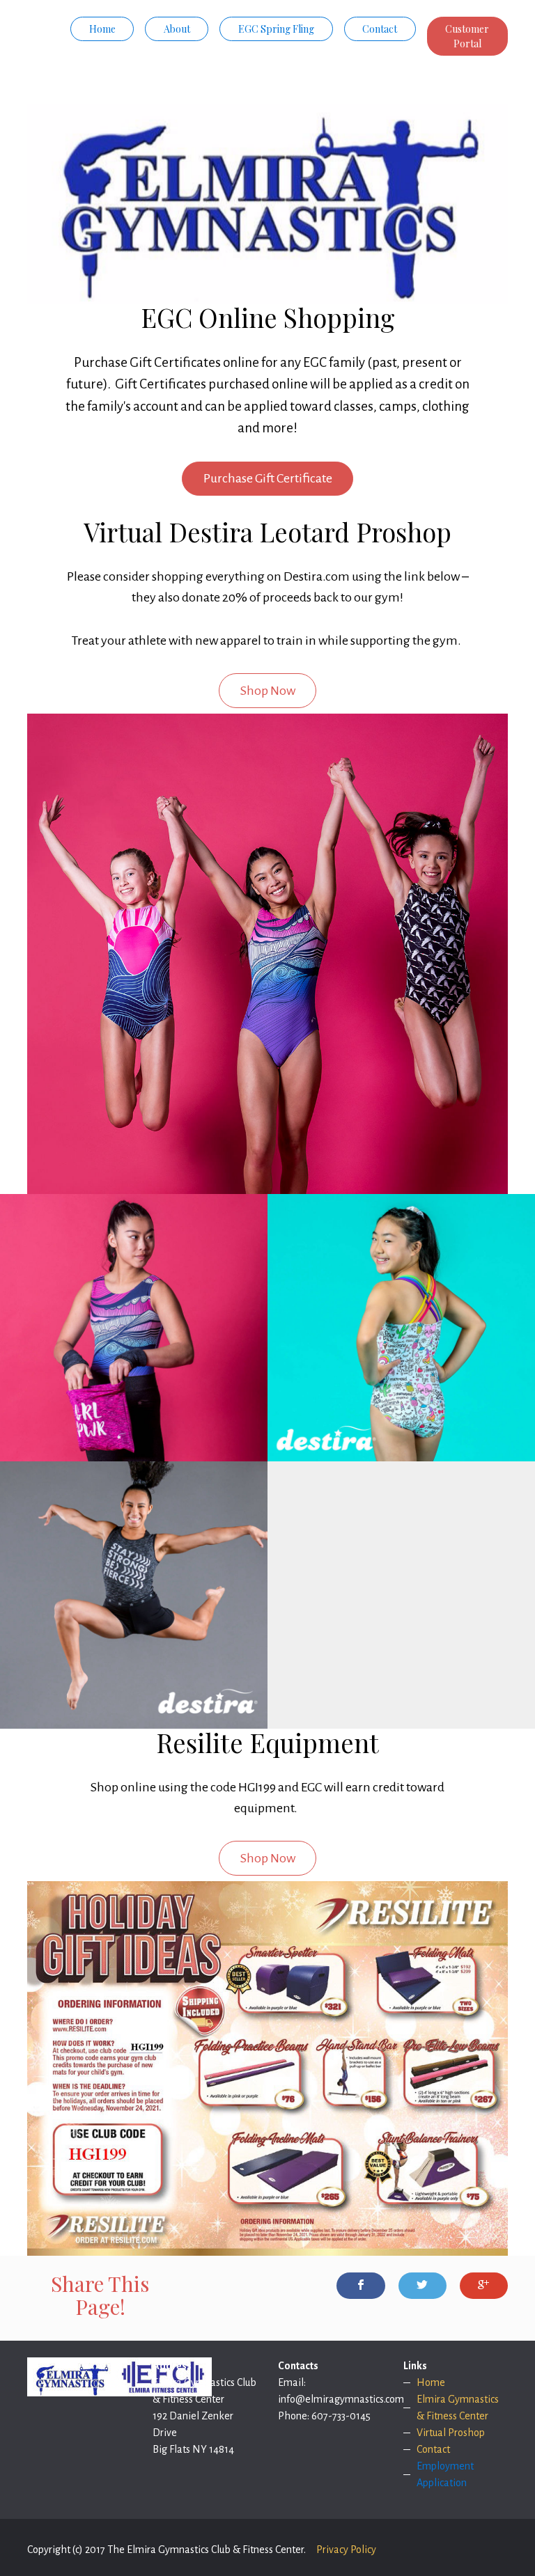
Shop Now (268, 691)
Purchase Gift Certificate (268, 478)
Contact (380, 29)
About (177, 29)
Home (102, 29)
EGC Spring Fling (276, 29)
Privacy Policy (346, 2550)
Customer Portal (467, 36)
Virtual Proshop (451, 2433)
